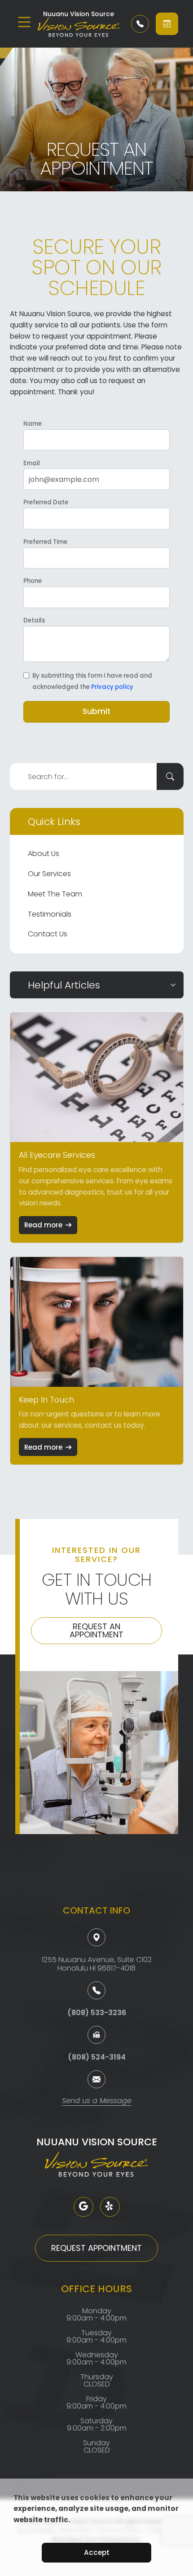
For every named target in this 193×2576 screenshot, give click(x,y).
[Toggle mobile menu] (24, 22)
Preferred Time (45, 542)
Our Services (49, 874)
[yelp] (110, 2207)
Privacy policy (112, 687)
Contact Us (48, 934)
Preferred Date (46, 502)
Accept (97, 2552)
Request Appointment (96, 2248)
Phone (33, 581)
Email (32, 463)
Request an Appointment (96, 1630)
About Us (44, 854)
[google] (83, 2207)
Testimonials (50, 914)
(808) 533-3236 (97, 2013)
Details (34, 620)
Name (33, 424)
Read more (43, 1225)
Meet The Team (55, 894)
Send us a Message (97, 2102)
